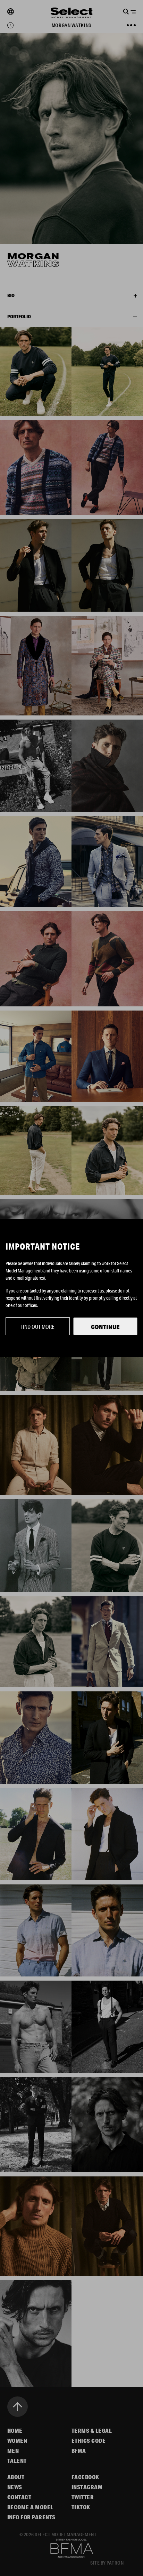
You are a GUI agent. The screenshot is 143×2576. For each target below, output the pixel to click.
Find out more (37, 1327)
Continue (105, 1327)
